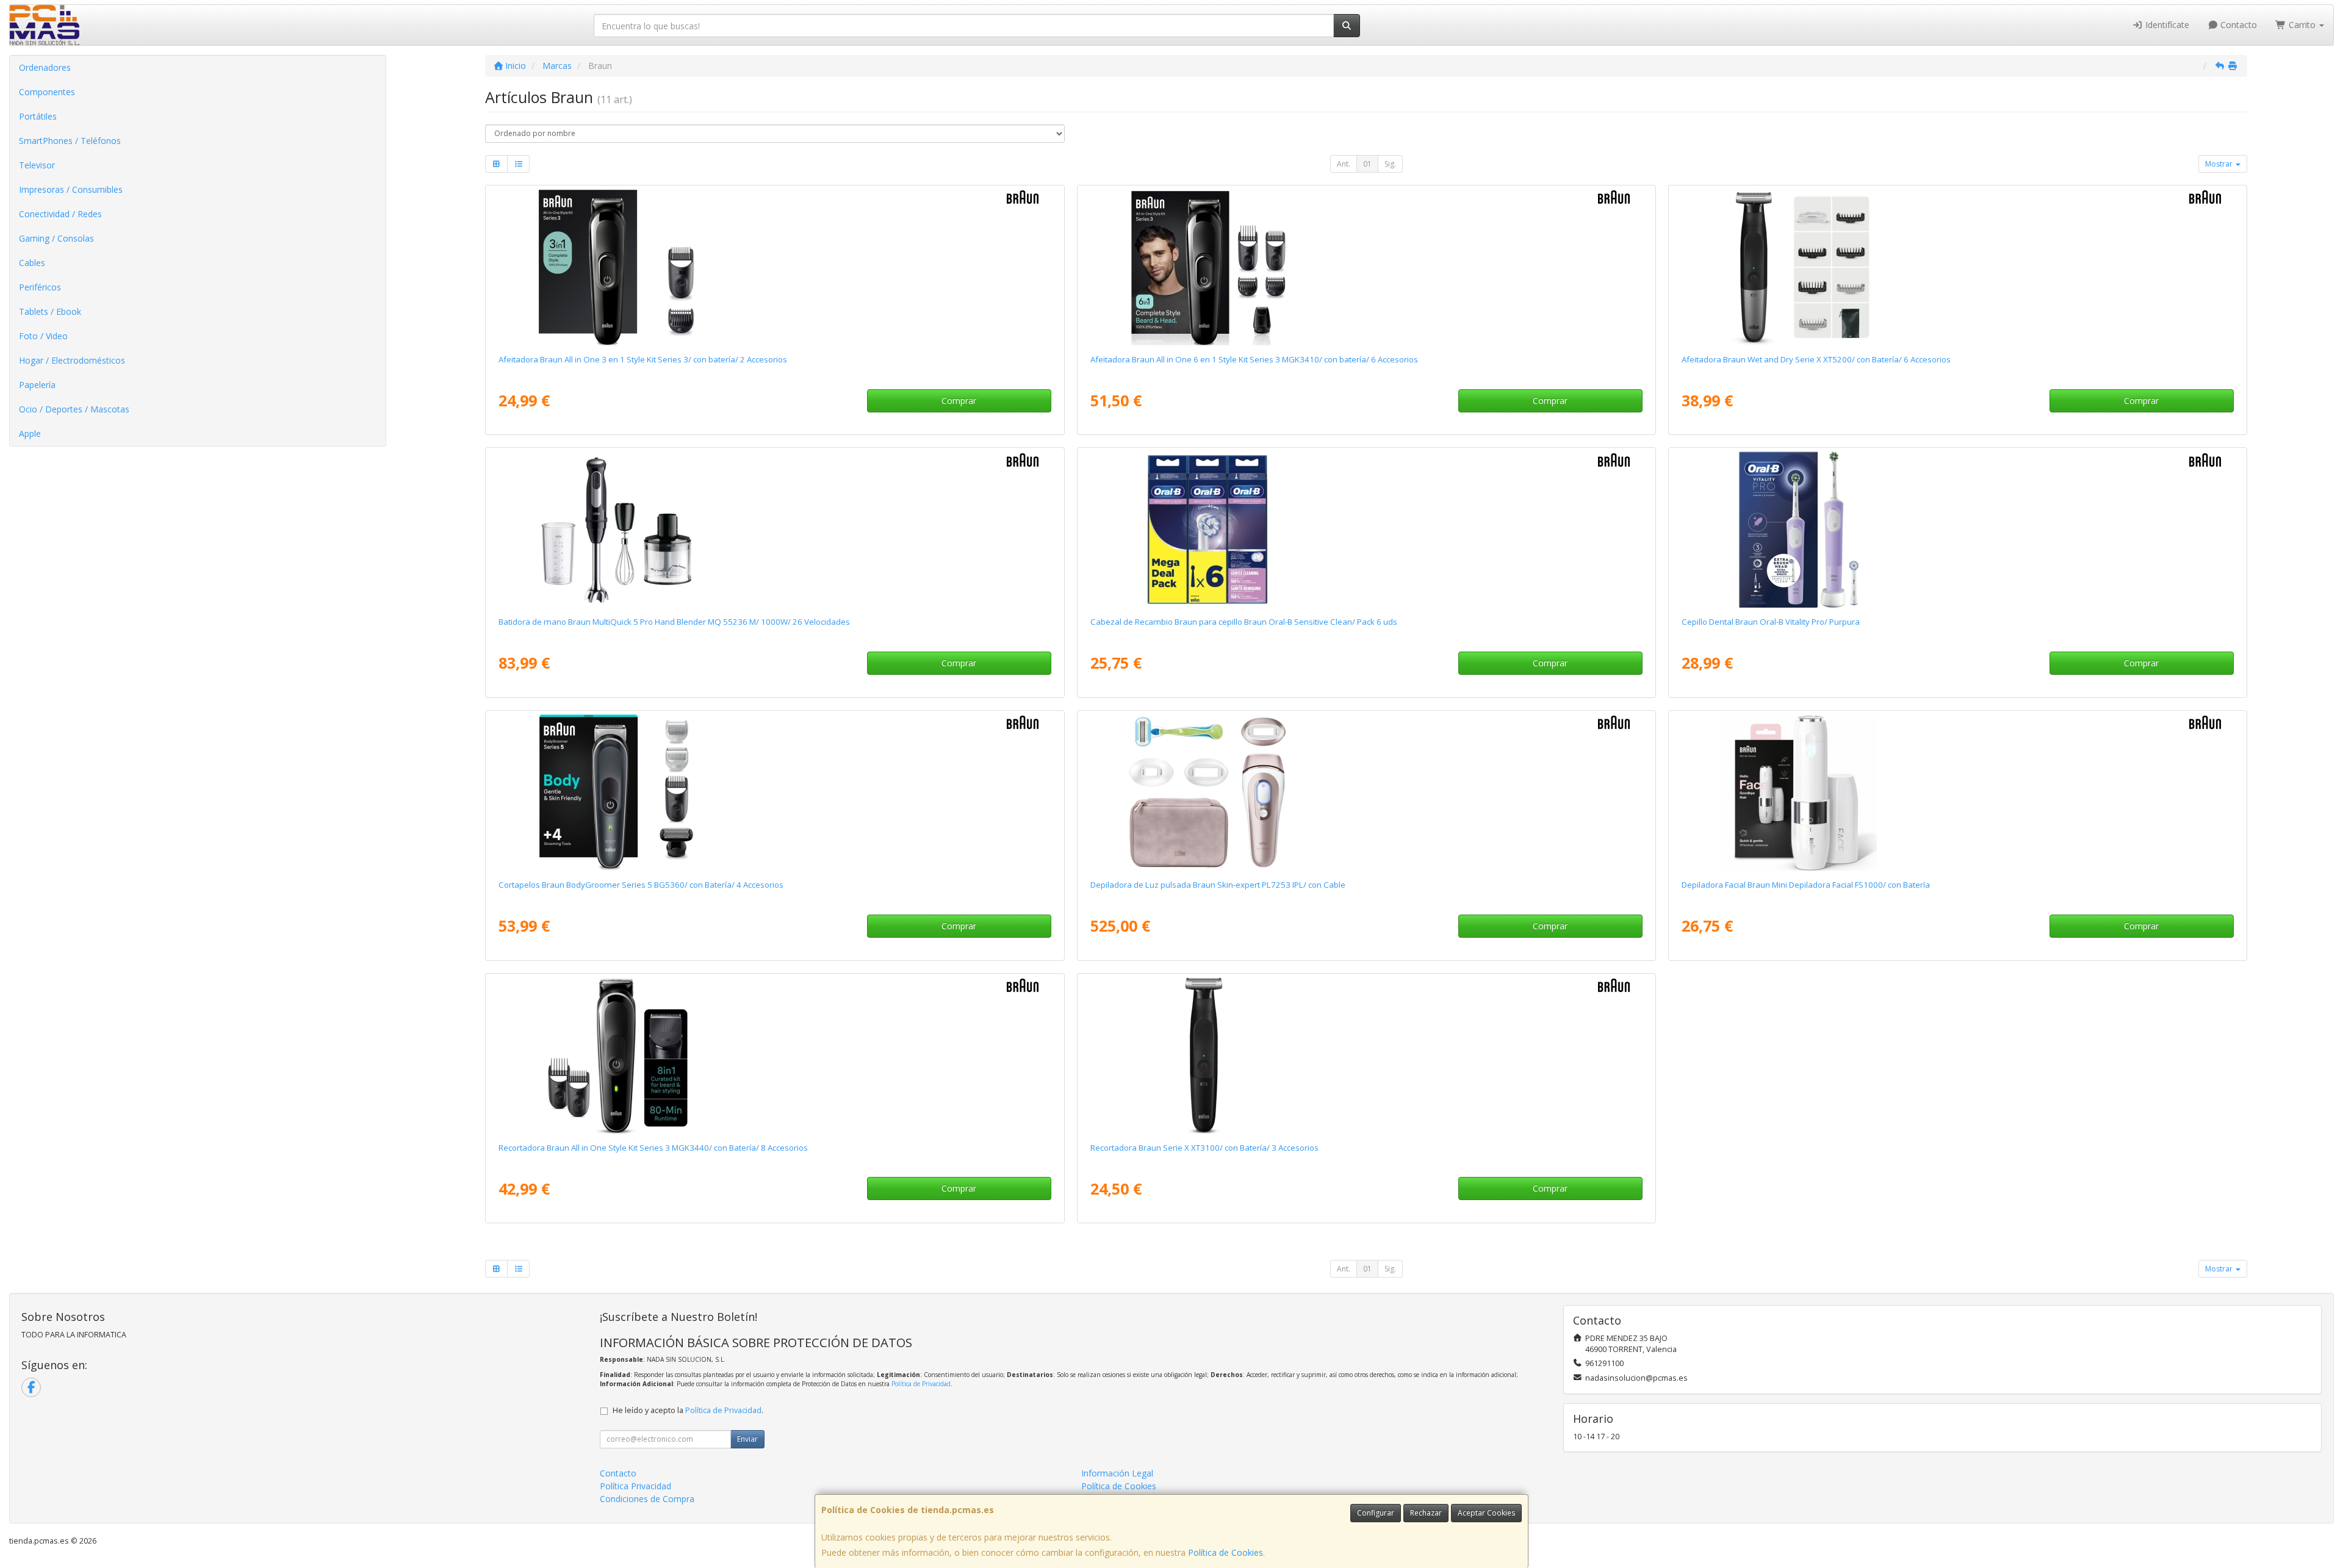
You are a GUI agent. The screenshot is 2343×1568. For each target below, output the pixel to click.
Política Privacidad (635, 1486)
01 (1367, 164)
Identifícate (2166, 25)
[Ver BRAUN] (775, 267)
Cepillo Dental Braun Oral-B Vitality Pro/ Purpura (1771, 622)
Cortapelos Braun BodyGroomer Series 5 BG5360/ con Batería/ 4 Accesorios (641, 885)
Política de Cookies (1225, 1552)
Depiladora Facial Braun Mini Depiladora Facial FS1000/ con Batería (1806, 885)
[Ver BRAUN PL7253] (1366, 793)
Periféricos (40, 287)
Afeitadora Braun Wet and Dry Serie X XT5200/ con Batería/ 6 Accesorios (1816, 359)
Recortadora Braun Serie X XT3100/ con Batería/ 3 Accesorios (1204, 1148)
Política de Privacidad (921, 1384)
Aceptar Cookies (1486, 1513)
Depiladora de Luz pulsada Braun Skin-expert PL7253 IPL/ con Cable (1218, 885)
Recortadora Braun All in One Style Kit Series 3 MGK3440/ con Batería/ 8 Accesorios (653, 1148)
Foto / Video (43, 336)
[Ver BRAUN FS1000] (1957, 793)
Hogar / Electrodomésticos (72, 360)
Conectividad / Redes (60, 214)
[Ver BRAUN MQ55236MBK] (775, 530)
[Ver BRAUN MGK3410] (1366, 267)
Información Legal (1117, 1473)
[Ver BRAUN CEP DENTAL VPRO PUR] (1957, 530)
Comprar (959, 401)
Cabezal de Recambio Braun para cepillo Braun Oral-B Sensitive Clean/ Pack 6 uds (1244, 622)
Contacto (2237, 25)
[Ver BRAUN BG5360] (775, 793)
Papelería (37, 385)
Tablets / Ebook (50, 311)
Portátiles (38, 116)
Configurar (1376, 1513)
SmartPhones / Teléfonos (70, 141)
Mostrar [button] (2220, 164)
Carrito (2302, 25)
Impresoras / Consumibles (71, 189)
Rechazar (1426, 1513)
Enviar (747, 1439)
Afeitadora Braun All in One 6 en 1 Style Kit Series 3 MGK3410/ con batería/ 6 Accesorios (1254, 359)
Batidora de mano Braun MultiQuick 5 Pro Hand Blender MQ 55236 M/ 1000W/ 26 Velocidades (674, 622)
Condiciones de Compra (647, 1499)
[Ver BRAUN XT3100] (1366, 1056)
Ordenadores (45, 67)
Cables (32, 263)
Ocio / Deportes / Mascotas (74, 409)
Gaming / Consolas (56, 238)
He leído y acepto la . (688, 1410)
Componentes (47, 92)
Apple (30, 433)
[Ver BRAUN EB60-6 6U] (1366, 530)
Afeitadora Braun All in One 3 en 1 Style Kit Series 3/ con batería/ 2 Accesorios (643, 359)
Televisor (37, 165)
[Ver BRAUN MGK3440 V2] (775, 1056)
